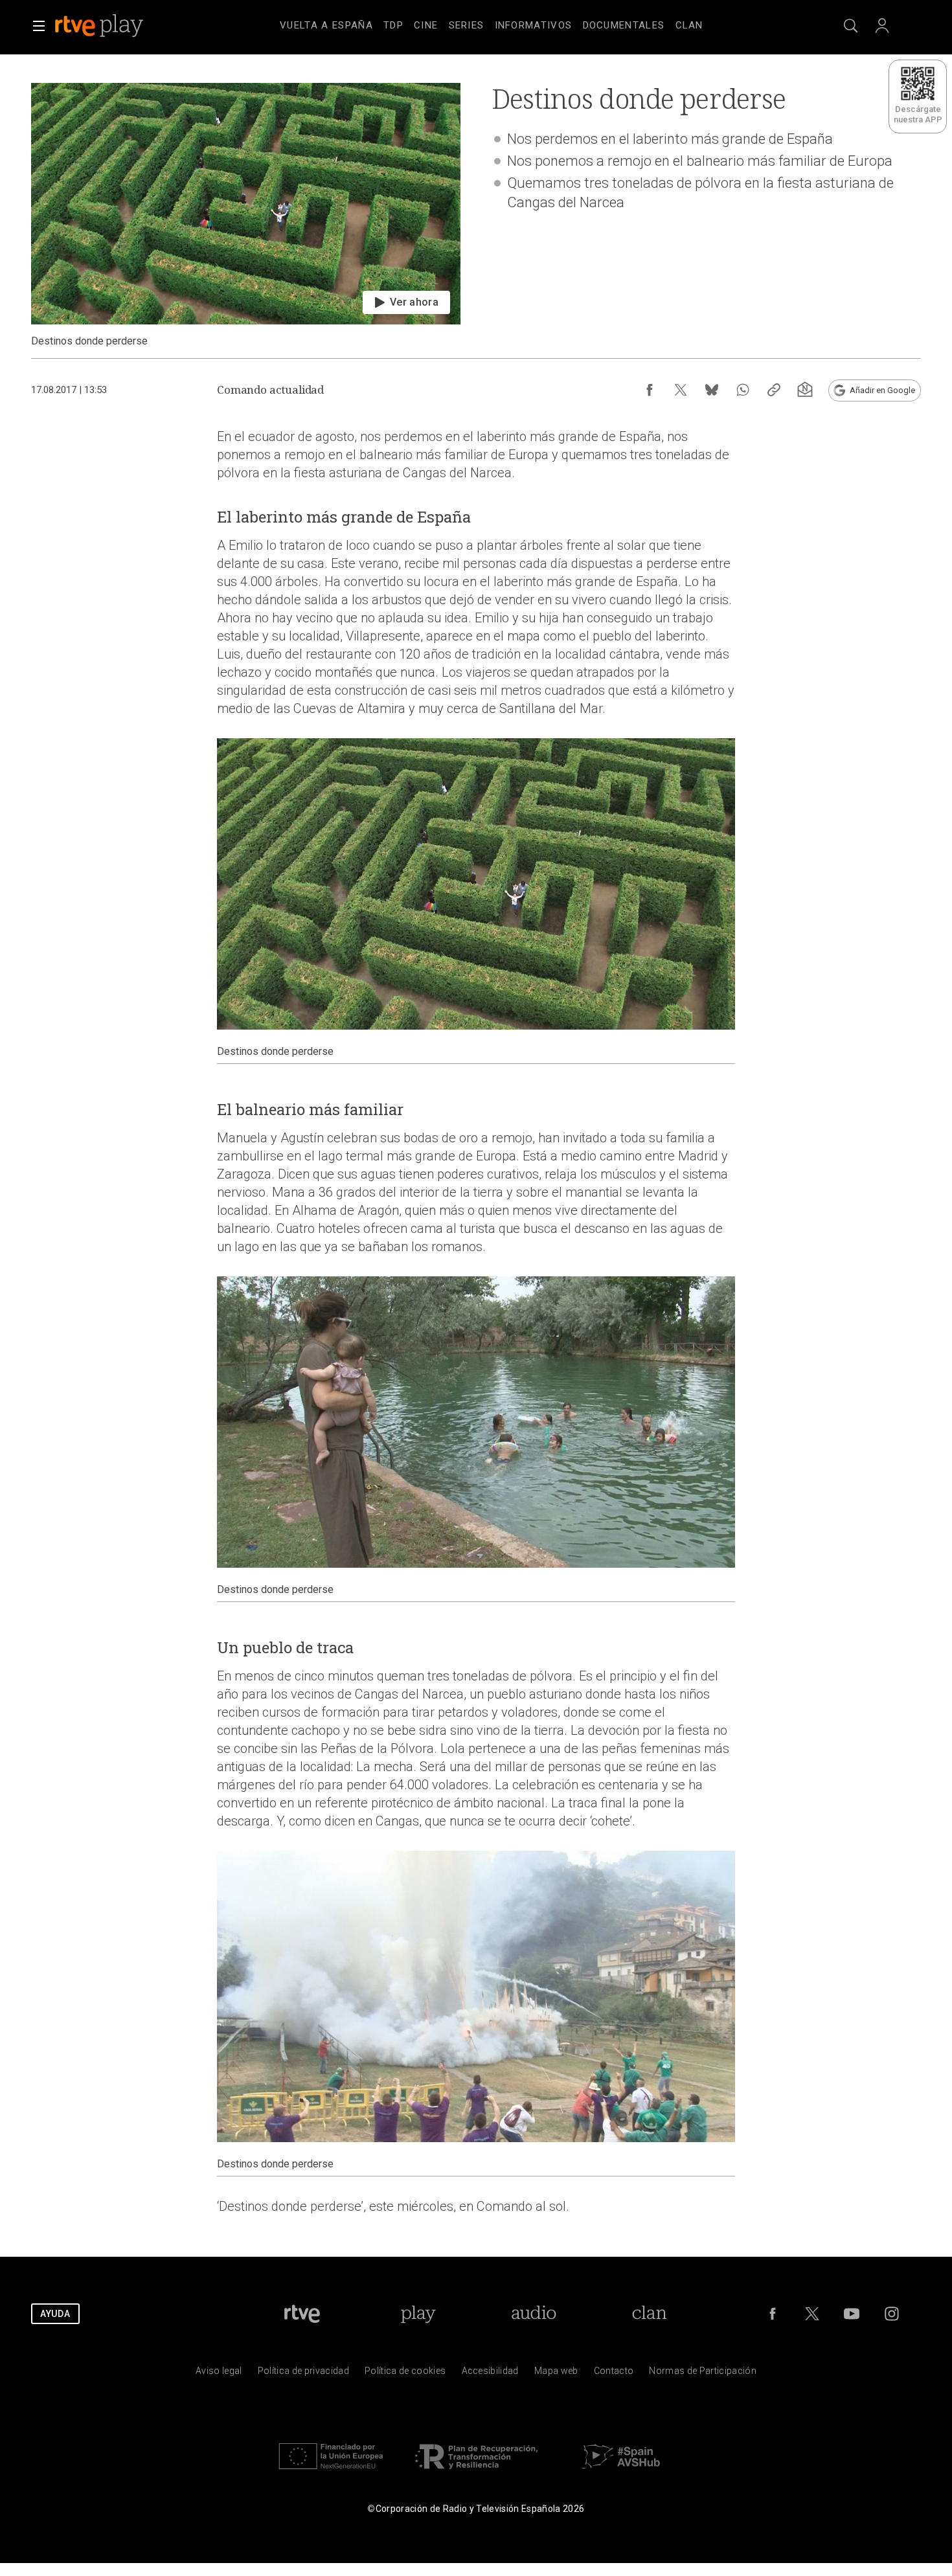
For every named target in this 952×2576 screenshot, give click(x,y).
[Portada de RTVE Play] (100, 26)
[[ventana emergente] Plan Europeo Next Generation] (331, 2472)
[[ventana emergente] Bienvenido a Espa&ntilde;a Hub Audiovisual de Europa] (621, 2472)
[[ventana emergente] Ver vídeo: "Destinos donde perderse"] (246, 215)
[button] (39, 26)
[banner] (117, 26)
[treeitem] (326, 26)
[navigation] (492, 23)
